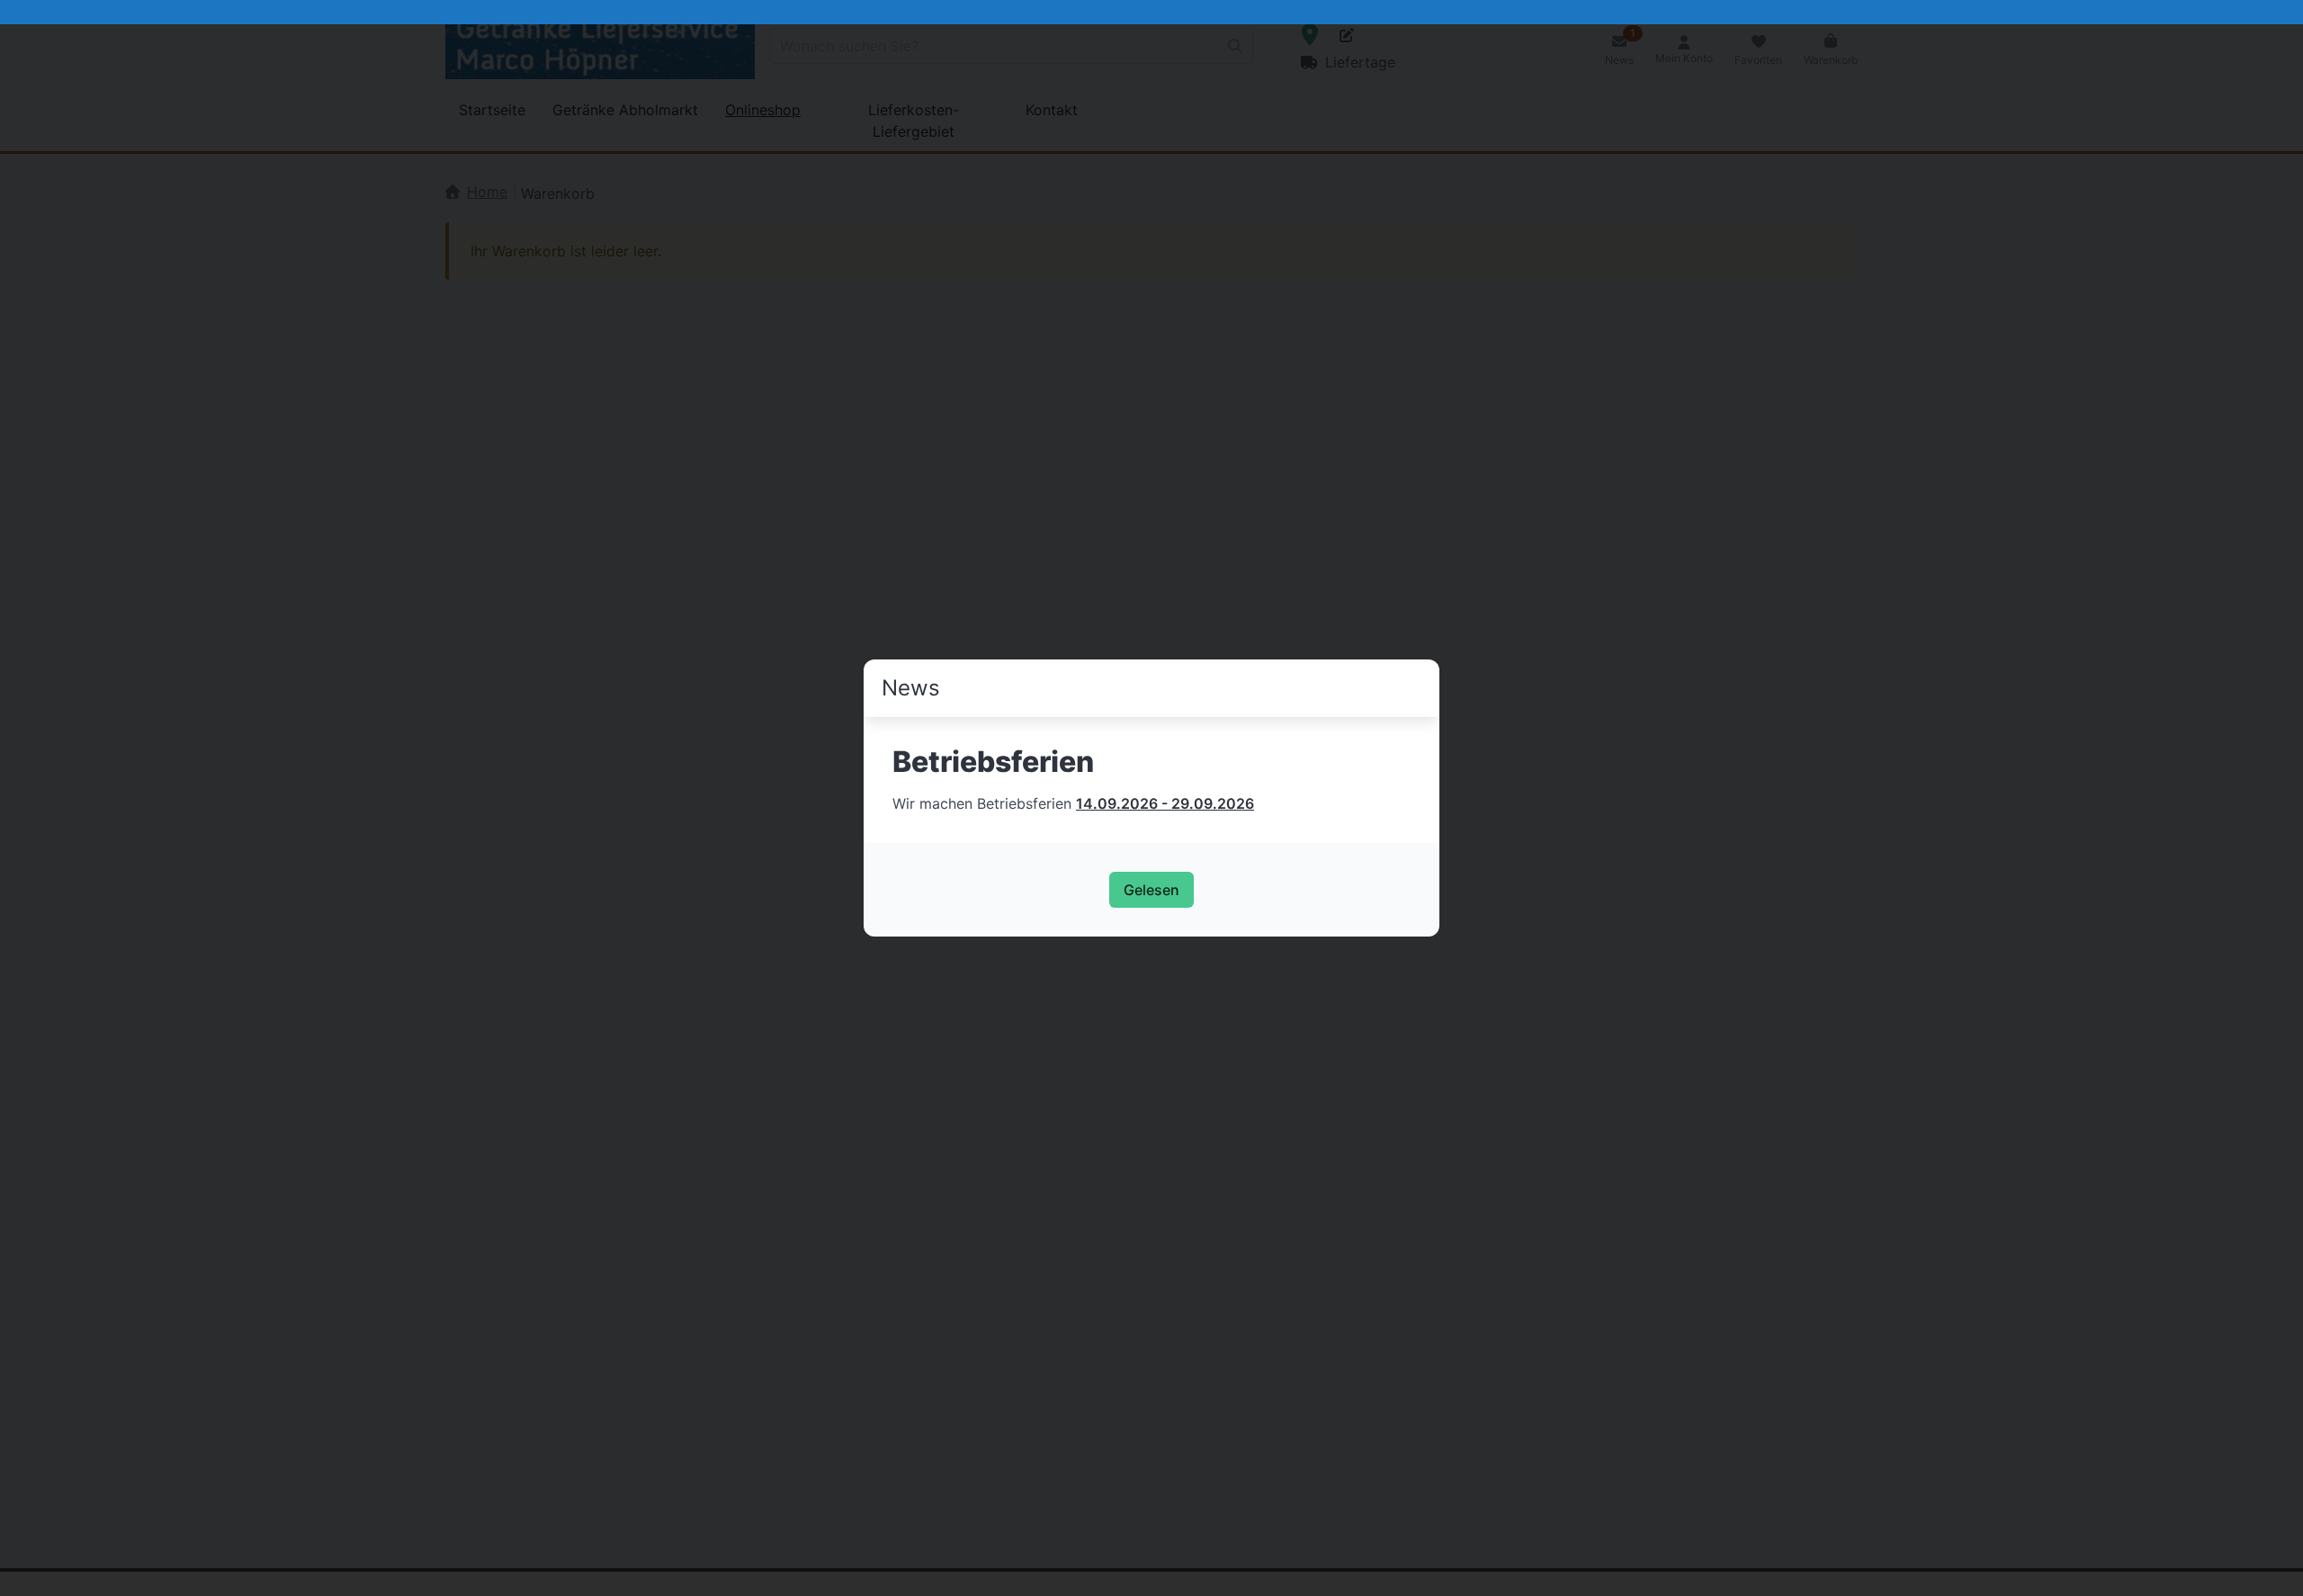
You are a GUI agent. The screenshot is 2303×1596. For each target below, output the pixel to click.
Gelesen (1151, 890)
